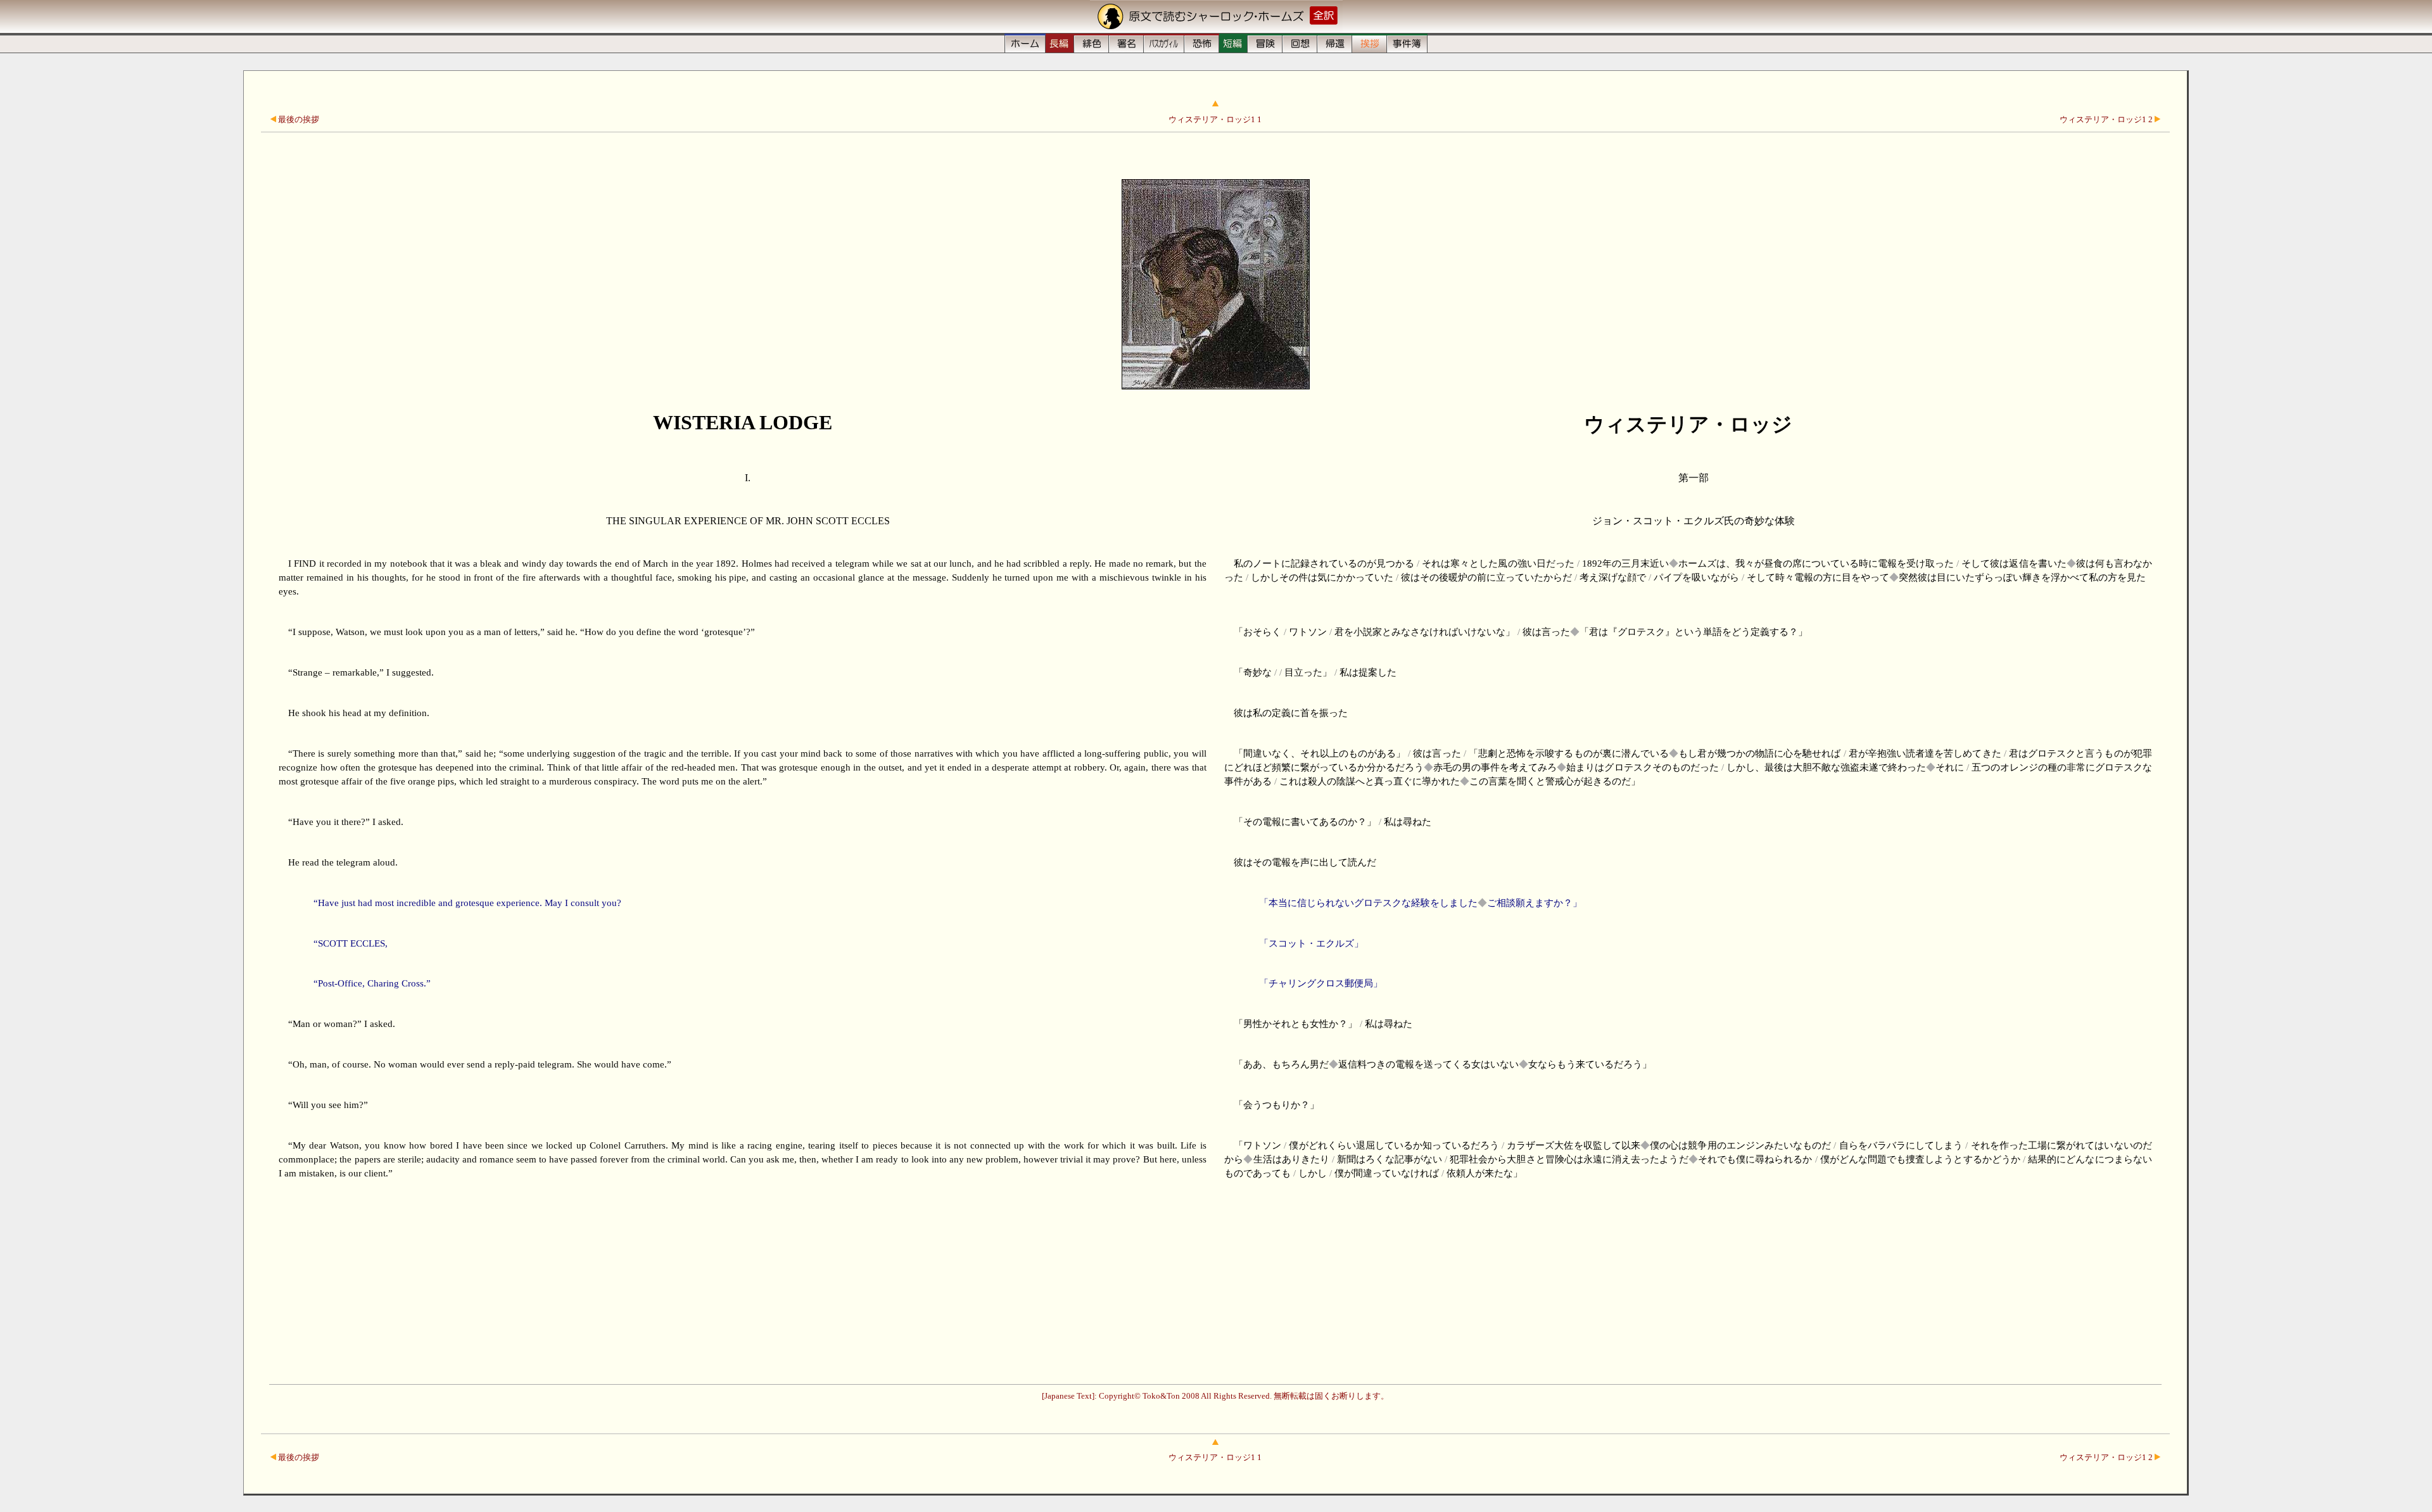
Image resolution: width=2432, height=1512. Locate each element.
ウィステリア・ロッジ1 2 (2107, 120)
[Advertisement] (1215, 1283)
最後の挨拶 (298, 120)
